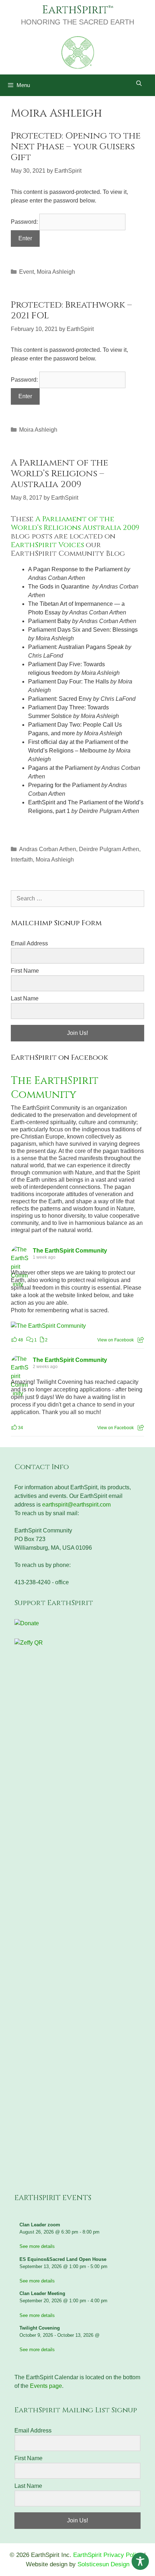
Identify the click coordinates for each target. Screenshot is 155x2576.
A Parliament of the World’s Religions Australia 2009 (75, 523)
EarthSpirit (75, 10)
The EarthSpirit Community (55, 1088)
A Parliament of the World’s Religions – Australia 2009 (59, 474)
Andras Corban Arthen (48, 849)
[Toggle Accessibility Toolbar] (140, 2561)
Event (26, 272)
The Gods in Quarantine (59, 587)
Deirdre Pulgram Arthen (109, 849)
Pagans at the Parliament (60, 768)
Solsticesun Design (103, 2564)
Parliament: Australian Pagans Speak (76, 647)
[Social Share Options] (141, 1340)
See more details (37, 2246)
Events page (46, 2386)
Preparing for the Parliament (65, 785)
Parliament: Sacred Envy (60, 699)
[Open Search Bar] (139, 83)
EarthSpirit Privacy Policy (108, 2555)
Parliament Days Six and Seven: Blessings (83, 630)
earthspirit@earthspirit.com (76, 1505)
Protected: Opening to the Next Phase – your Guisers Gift (76, 147)
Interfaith (22, 860)
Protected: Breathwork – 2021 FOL (71, 310)
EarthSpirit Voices (47, 545)
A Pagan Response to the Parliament (75, 569)
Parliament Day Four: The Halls (68, 682)
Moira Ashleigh (56, 272)
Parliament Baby (49, 621)
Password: (25, 222)
